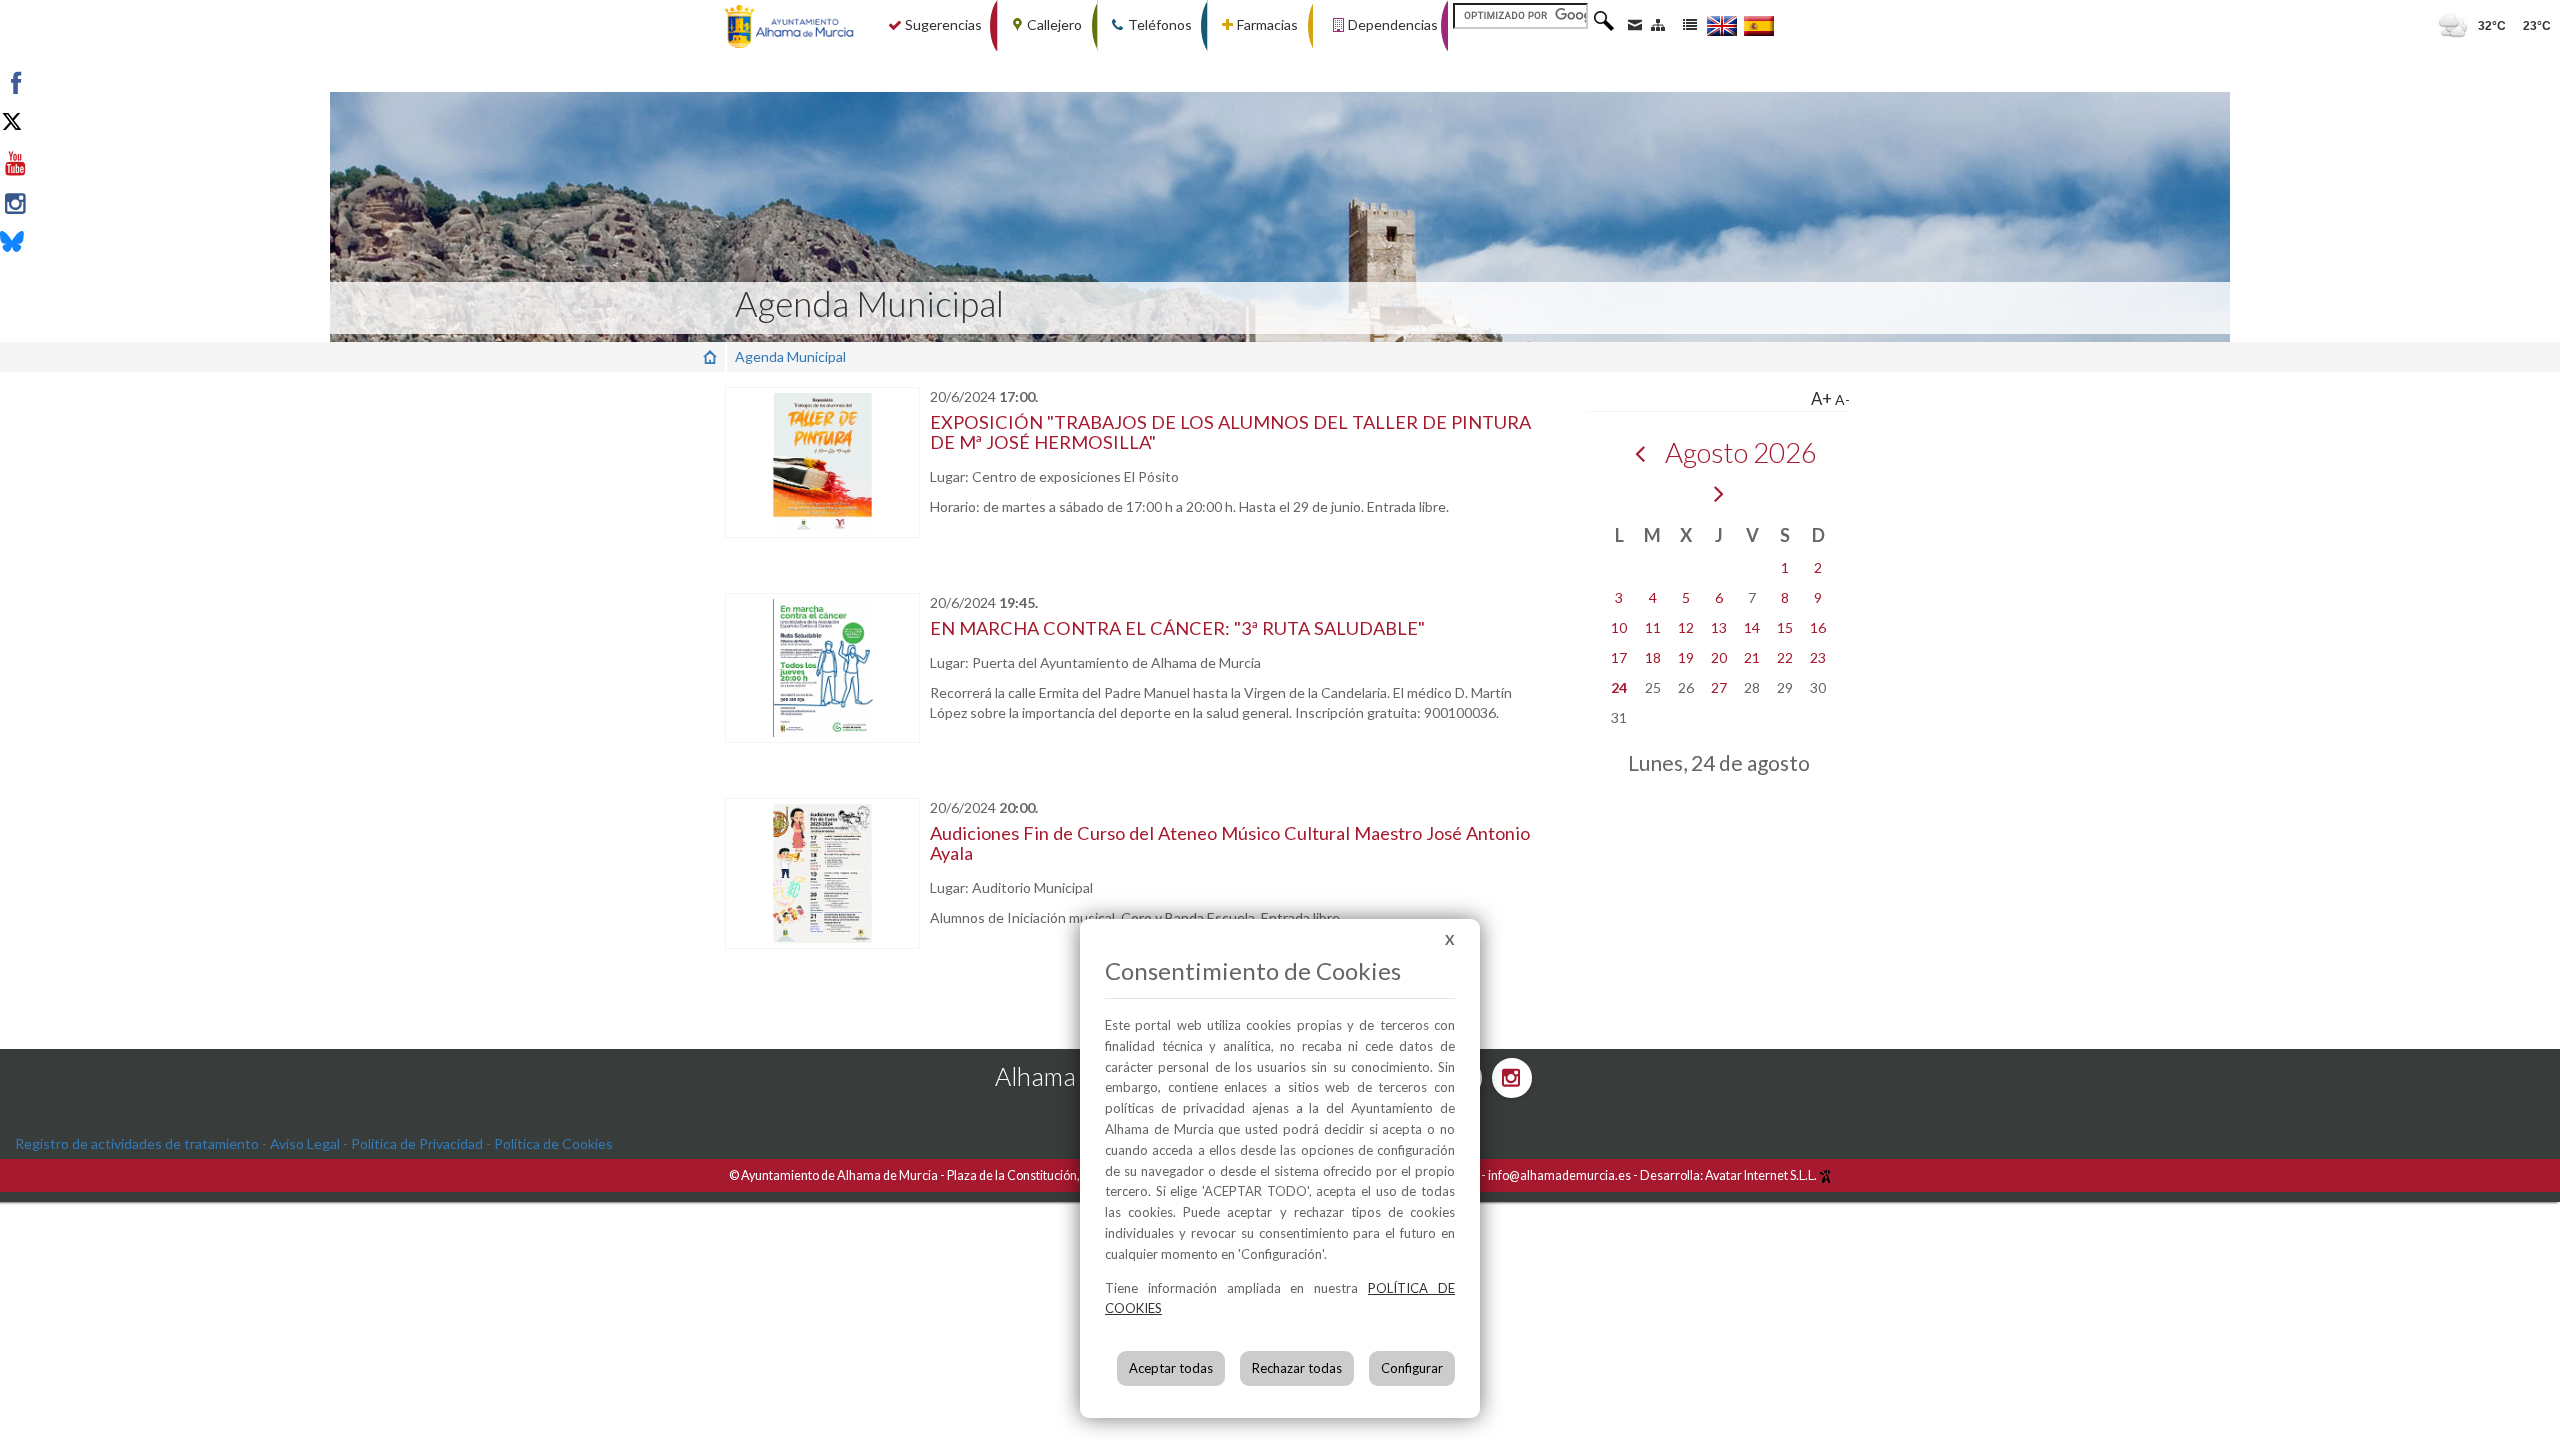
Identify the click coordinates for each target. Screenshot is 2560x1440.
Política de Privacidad (417, 1143)
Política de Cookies (553, 1143)
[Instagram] (62, 204)
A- (1842, 399)
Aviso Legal (305, 1143)
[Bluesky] (62, 244)
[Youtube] (62, 164)
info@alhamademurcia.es (1559, 1175)
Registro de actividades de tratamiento (137, 1143)
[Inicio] (710, 356)
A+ (1821, 398)
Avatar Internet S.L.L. (1762, 1175)
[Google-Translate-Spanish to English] (1722, 25)
